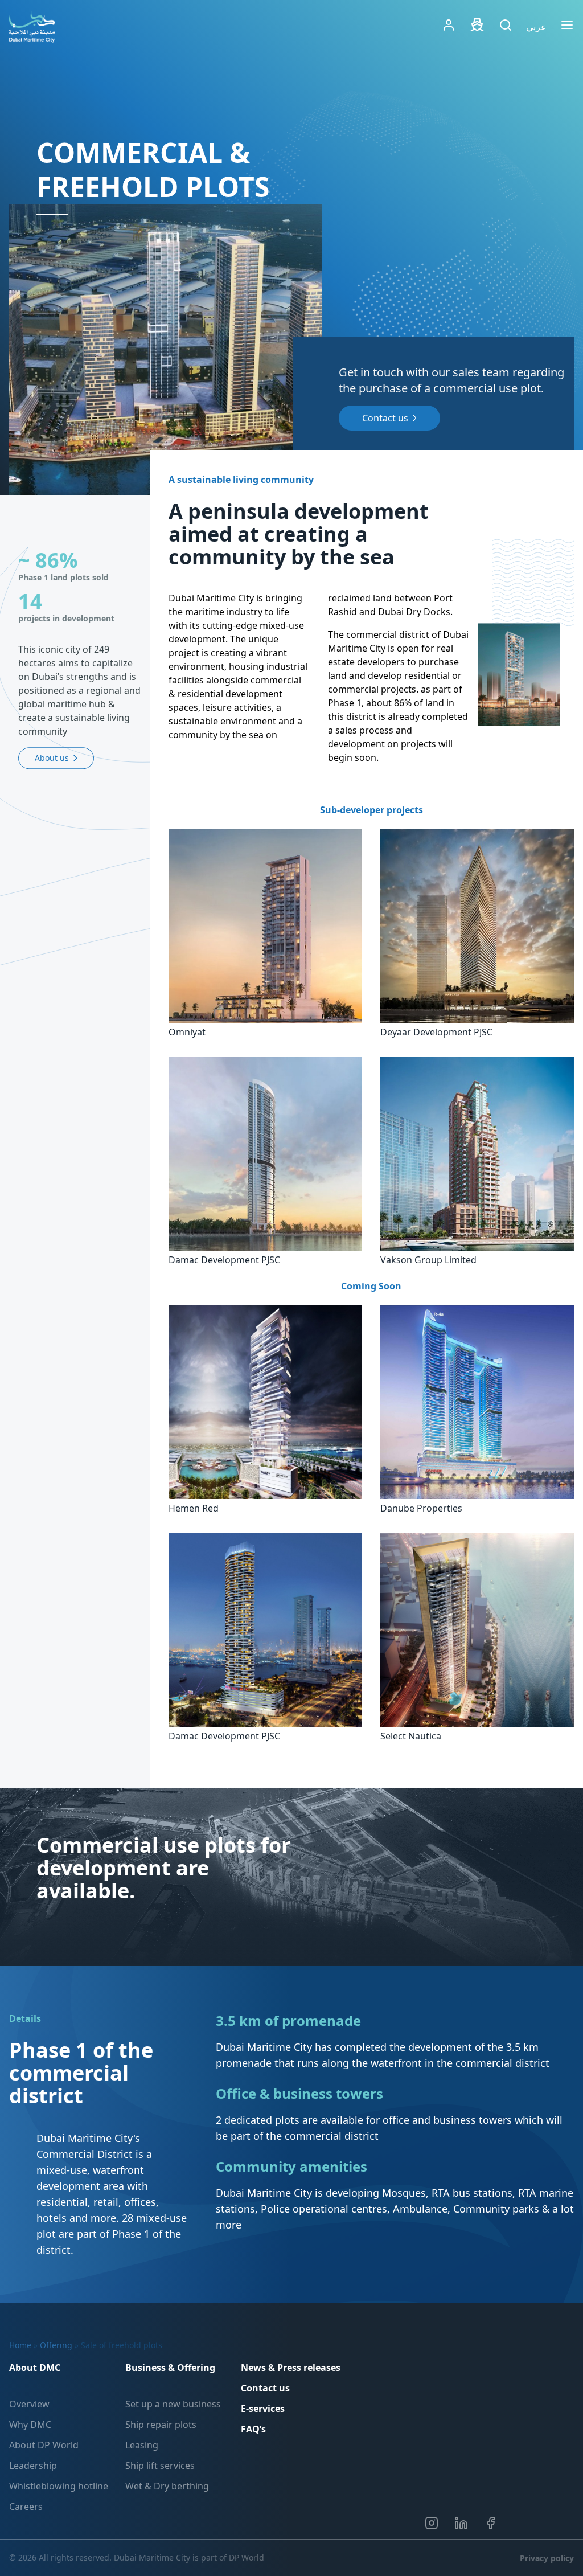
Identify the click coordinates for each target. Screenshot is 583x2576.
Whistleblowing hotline (59, 2486)
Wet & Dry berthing (167, 2486)
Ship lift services (160, 2466)
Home (20, 2345)
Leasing (142, 2445)
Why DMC (30, 2425)
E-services (263, 2409)
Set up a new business (173, 2404)
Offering (56, 2345)
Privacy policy (547, 2558)
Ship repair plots (161, 2425)
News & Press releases (291, 2368)
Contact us (265, 2388)
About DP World (44, 2445)
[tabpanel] (166, 350)
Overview (29, 2404)
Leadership (33, 2466)
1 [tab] (52, 214)
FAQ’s (253, 2429)
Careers (26, 2507)
